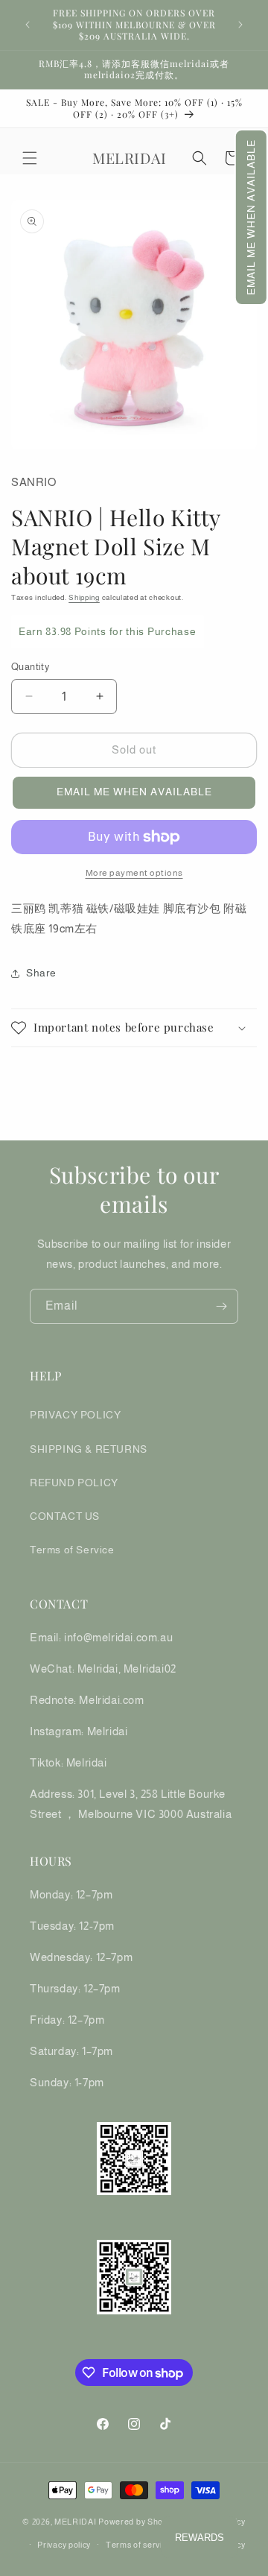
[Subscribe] (221, 1306)
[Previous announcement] (28, 25)
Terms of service (138, 2545)
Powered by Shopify (138, 2522)
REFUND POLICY (74, 1483)
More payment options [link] (134, 873)
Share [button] (41, 973)
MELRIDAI (76, 2522)
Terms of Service (72, 1550)
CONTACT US (65, 1516)
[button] (251, 217)
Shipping (84, 597)
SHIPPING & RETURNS (89, 1449)
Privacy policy (64, 2545)
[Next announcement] (240, 25)
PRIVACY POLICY (75, 1415)
